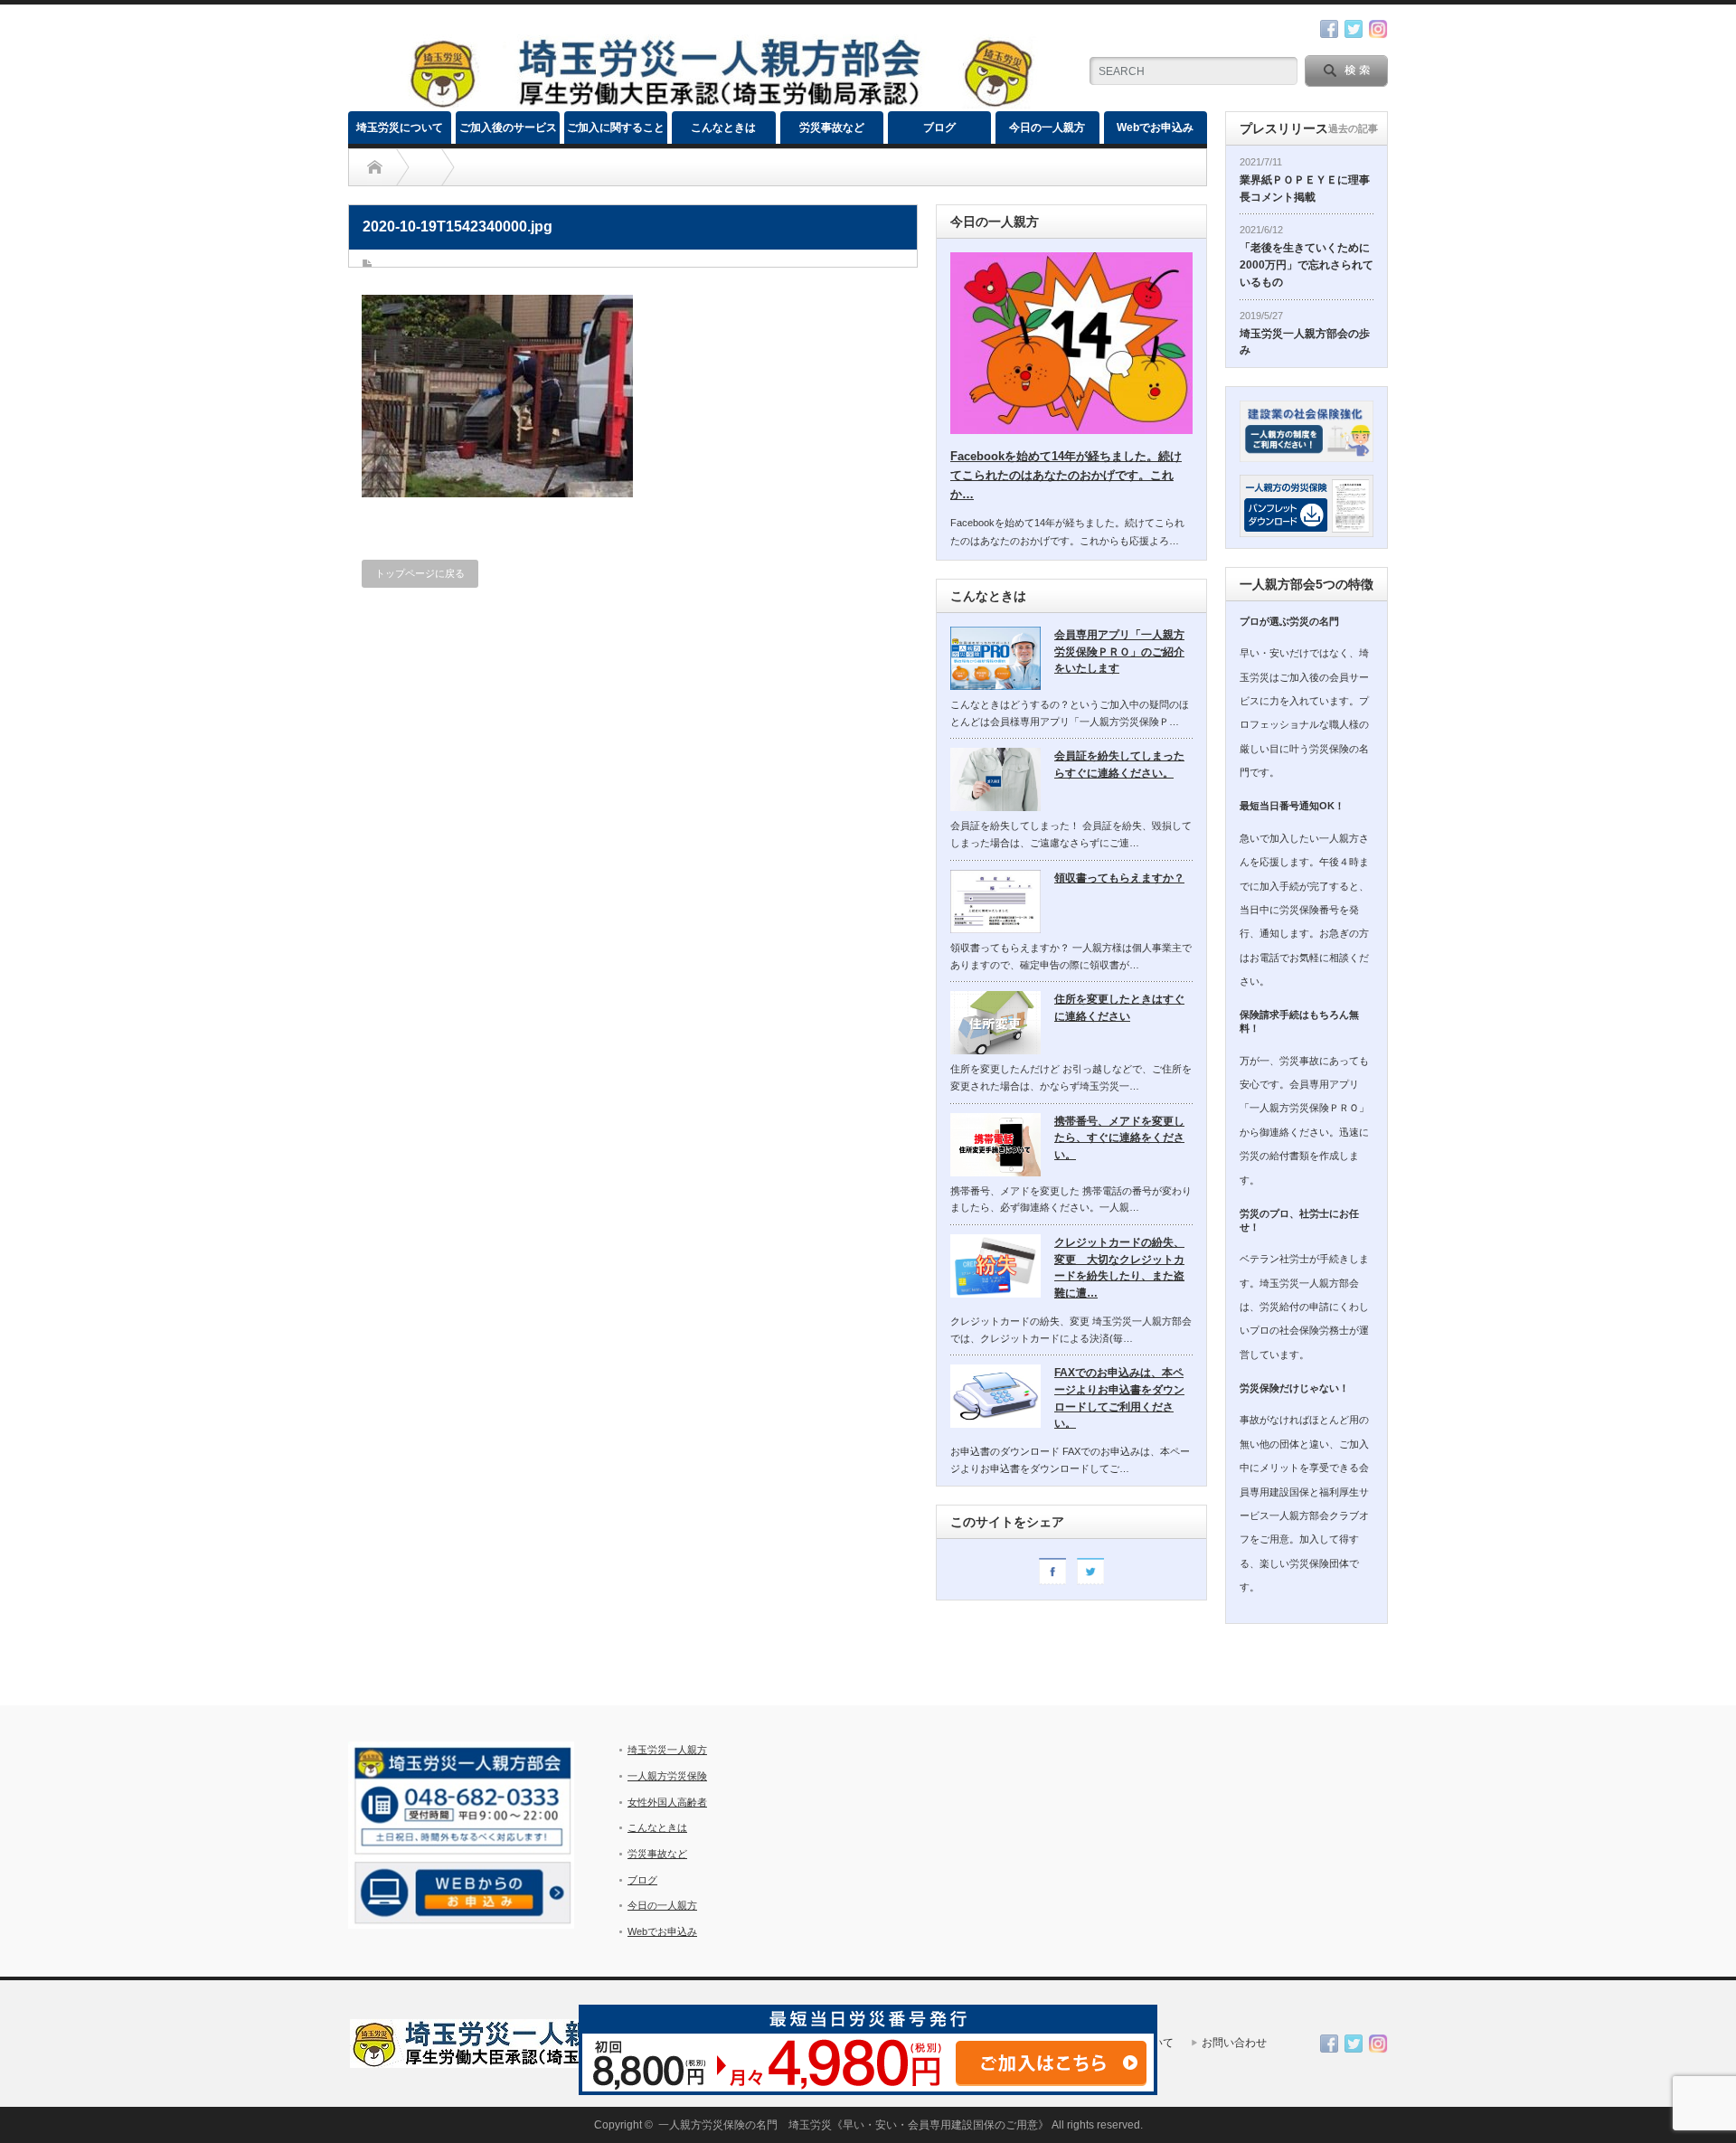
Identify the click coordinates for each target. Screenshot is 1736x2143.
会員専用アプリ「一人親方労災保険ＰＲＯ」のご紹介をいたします (1119, 651)
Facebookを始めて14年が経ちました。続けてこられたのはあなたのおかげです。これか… (1066, 475)
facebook (1329, 29)
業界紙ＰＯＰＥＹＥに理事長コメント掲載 (1305, 189)
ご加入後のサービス (508, 127)
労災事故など (832, 127)
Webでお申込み (1155, 127)
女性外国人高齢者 (667, 1802)
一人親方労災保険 (667, 1776)
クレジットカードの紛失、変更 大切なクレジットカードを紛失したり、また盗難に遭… (1119, 1268)
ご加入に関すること (616, 127)
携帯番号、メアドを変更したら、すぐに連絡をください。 (1119, 1138)
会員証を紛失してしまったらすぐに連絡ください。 (1119, 765)
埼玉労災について (400, 127)
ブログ (939, 127)
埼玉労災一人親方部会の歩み (1305, 342)
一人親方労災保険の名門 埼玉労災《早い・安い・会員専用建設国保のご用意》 (854, 2125)
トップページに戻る (420, 573)
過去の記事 (1353, 128)
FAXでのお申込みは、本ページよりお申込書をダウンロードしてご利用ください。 (1119, 1398)
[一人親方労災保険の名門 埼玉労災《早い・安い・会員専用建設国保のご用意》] (720, 104)
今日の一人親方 (1047, 127)
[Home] (375, 167)
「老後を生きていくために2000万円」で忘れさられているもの (1307, 264)
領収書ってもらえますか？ (1119, 878)
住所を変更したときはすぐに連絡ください (1119, 1008)
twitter (1354, 29)
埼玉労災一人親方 (667, 1750)
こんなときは (723, 127)
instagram (1378, 29)
